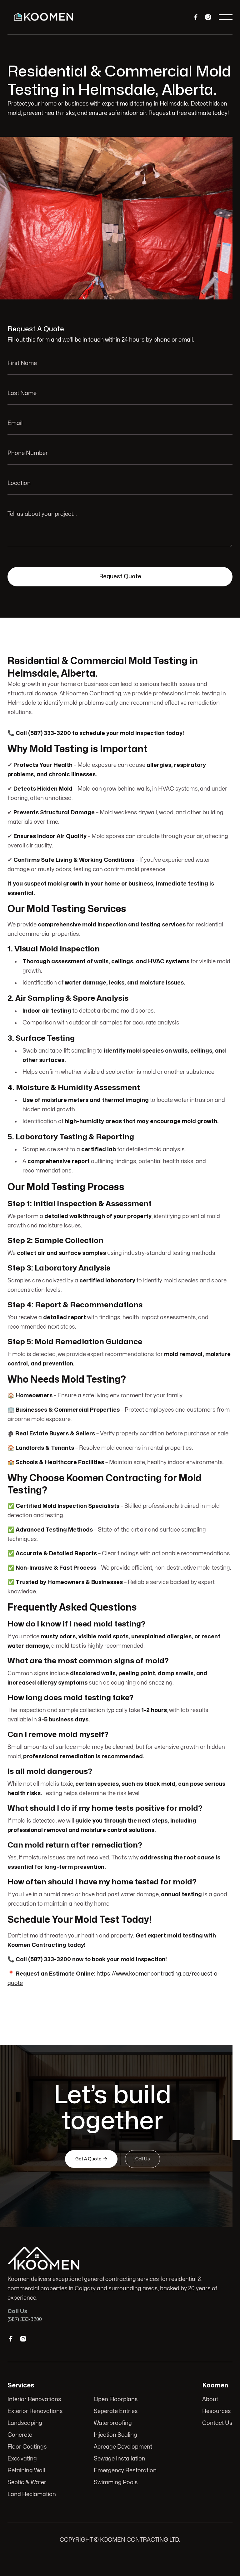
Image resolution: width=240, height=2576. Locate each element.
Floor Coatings (27, 2447)
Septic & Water (27, 2482)
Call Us (142, 2159)
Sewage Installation (120, 2459)
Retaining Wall (26, 2471)
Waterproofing (113, 2423)
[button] (226, 17)
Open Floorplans (116, 2399)
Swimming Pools (116, 2482)
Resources (217, 2411)
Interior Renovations (34, 2399)
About (210, 2399)
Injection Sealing (115, 2435)
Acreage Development (123, 2447)
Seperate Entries (116, 2411)
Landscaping (25, 2423)
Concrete (20, 2435)
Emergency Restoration (125, 2471)
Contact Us (217, 2423)
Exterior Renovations (35, 2411)
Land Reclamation (32, 2494)
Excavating (22, 2459)
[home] (44, 17)
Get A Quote (91, 2159)
